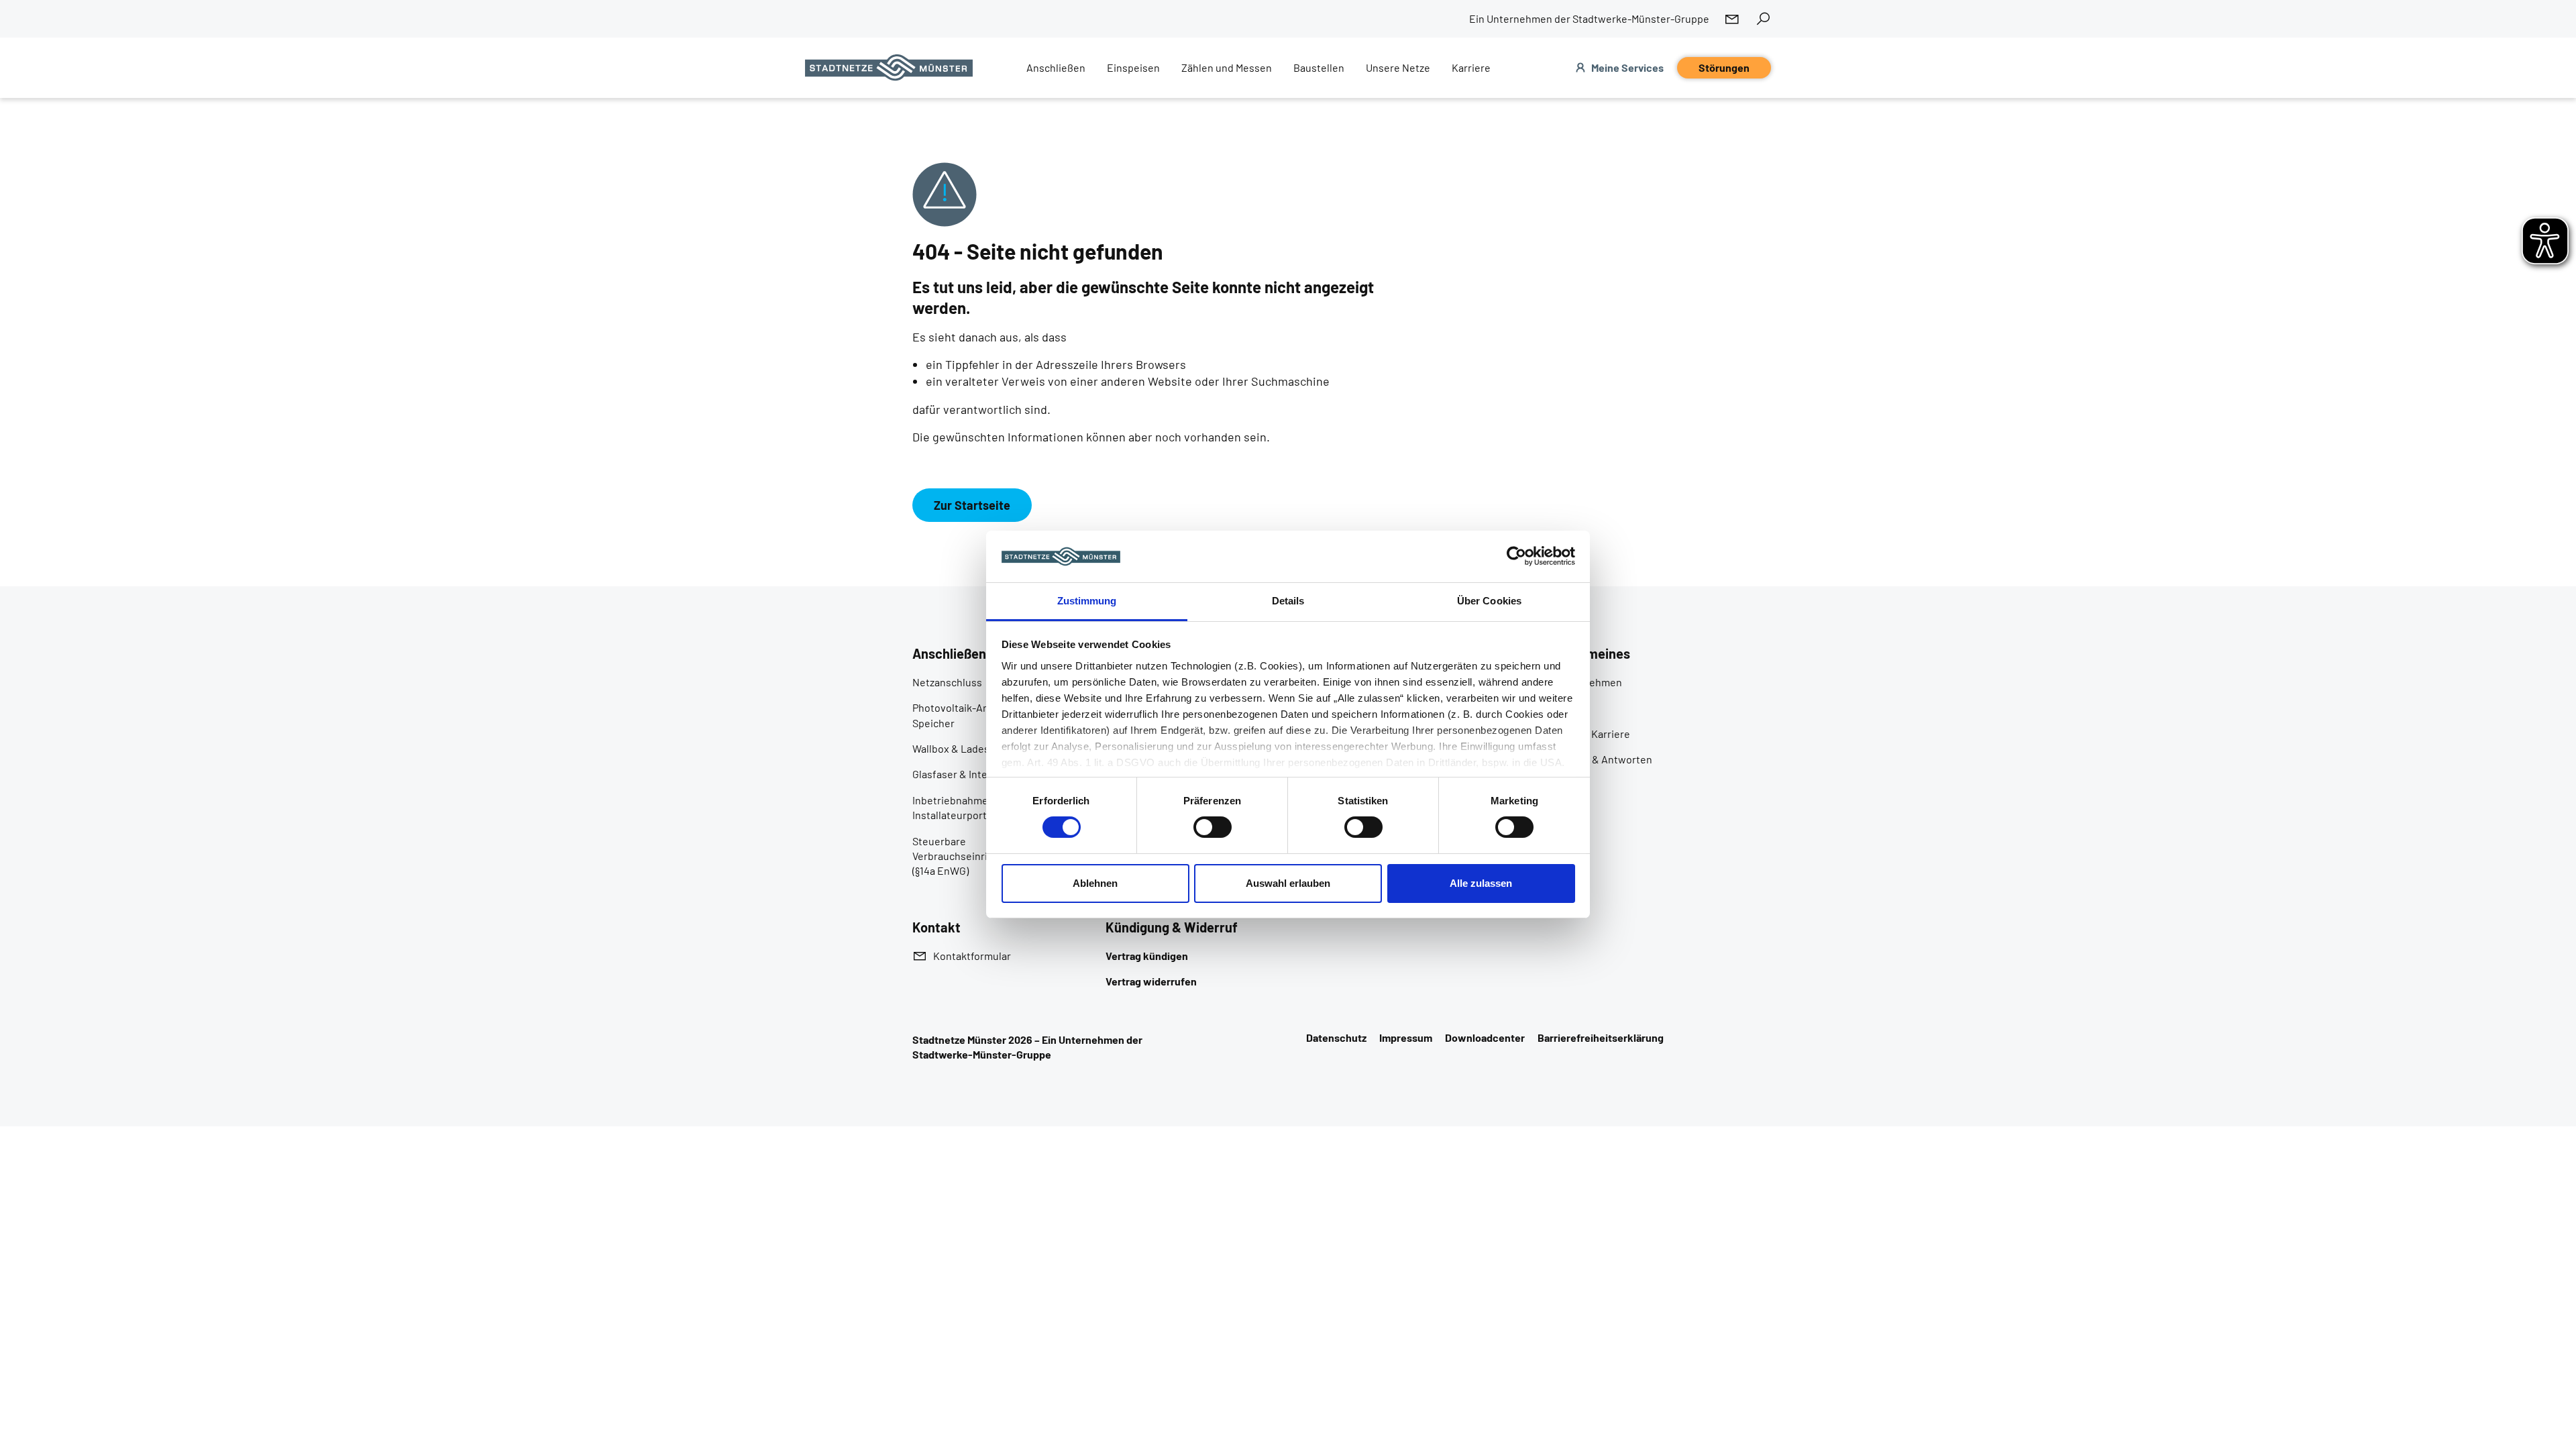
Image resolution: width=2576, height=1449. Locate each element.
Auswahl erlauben (1288, 883)
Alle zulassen (1481, 883)
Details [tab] (1288, 601)
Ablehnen (1095, 883)
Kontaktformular (972, 956)
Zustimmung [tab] (1087, 601)
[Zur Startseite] (889, 68)
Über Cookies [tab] (1489, 601)
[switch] (1213, 827)
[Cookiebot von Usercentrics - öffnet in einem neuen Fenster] (1516, 556)
